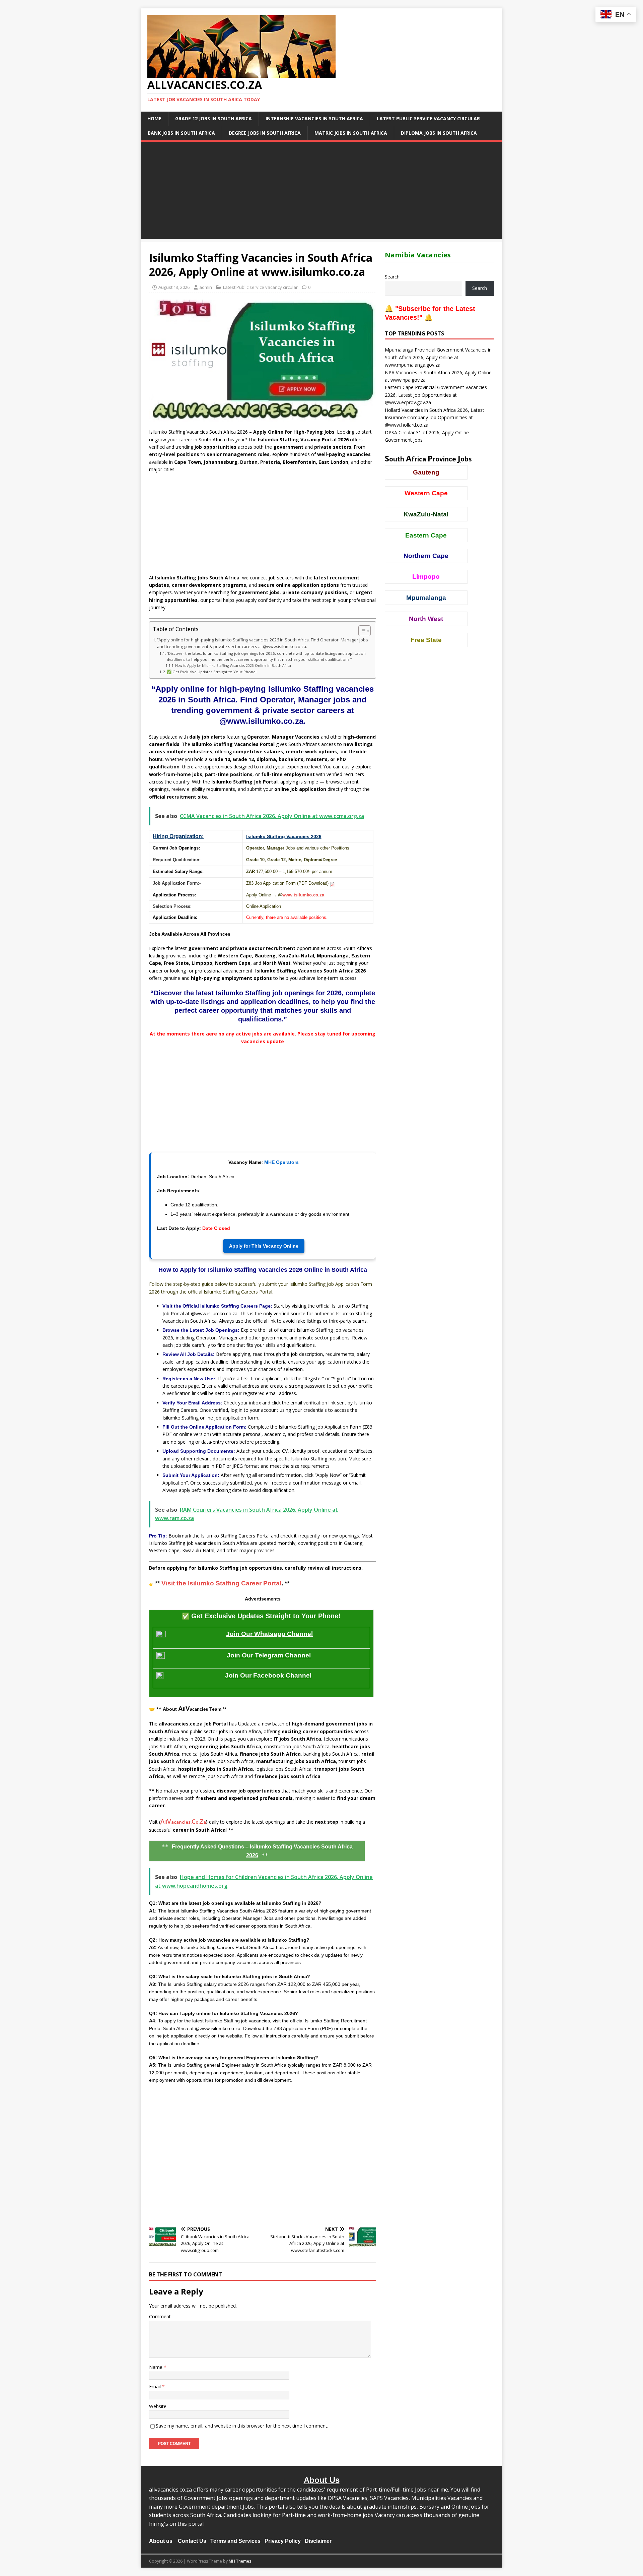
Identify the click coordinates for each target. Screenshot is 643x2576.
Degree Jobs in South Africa (265, 133)
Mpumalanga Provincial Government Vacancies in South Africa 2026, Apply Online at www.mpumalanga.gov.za (438, 357)
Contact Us (192, 2541)
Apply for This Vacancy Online (264, 1246)
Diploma (312, 860)
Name (156, 2367)
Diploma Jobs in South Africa (439, 133)
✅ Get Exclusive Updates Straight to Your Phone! (212, 672)
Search (392, 277)
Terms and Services (235, 2541)
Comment (160, 2316)
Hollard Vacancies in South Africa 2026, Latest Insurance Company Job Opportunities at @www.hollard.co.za (435, 418)
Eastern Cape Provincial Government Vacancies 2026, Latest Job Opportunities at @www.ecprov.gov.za (436, 395)
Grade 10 (255, 860)
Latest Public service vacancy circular (428, 118)
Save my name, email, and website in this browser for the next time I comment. (242, 2426)
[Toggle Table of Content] (361, 631)
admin (206, 287)
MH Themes (240, 2561)
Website (158, 2406)
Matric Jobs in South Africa (351, 133)
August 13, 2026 (174, 287)
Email (156, 2386)
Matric (295, 860)
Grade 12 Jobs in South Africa (213, 118)
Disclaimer (318, 2541)
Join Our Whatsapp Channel (269, 1634)
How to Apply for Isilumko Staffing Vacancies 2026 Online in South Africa (233, 666)
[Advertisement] (321, 192)
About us (161, 2541)
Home (154, 118)
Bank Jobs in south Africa (181, 133)
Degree (330, 860)
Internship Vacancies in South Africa (314, 118)
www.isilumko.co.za (303, 895)
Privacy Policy (283, 2541)
